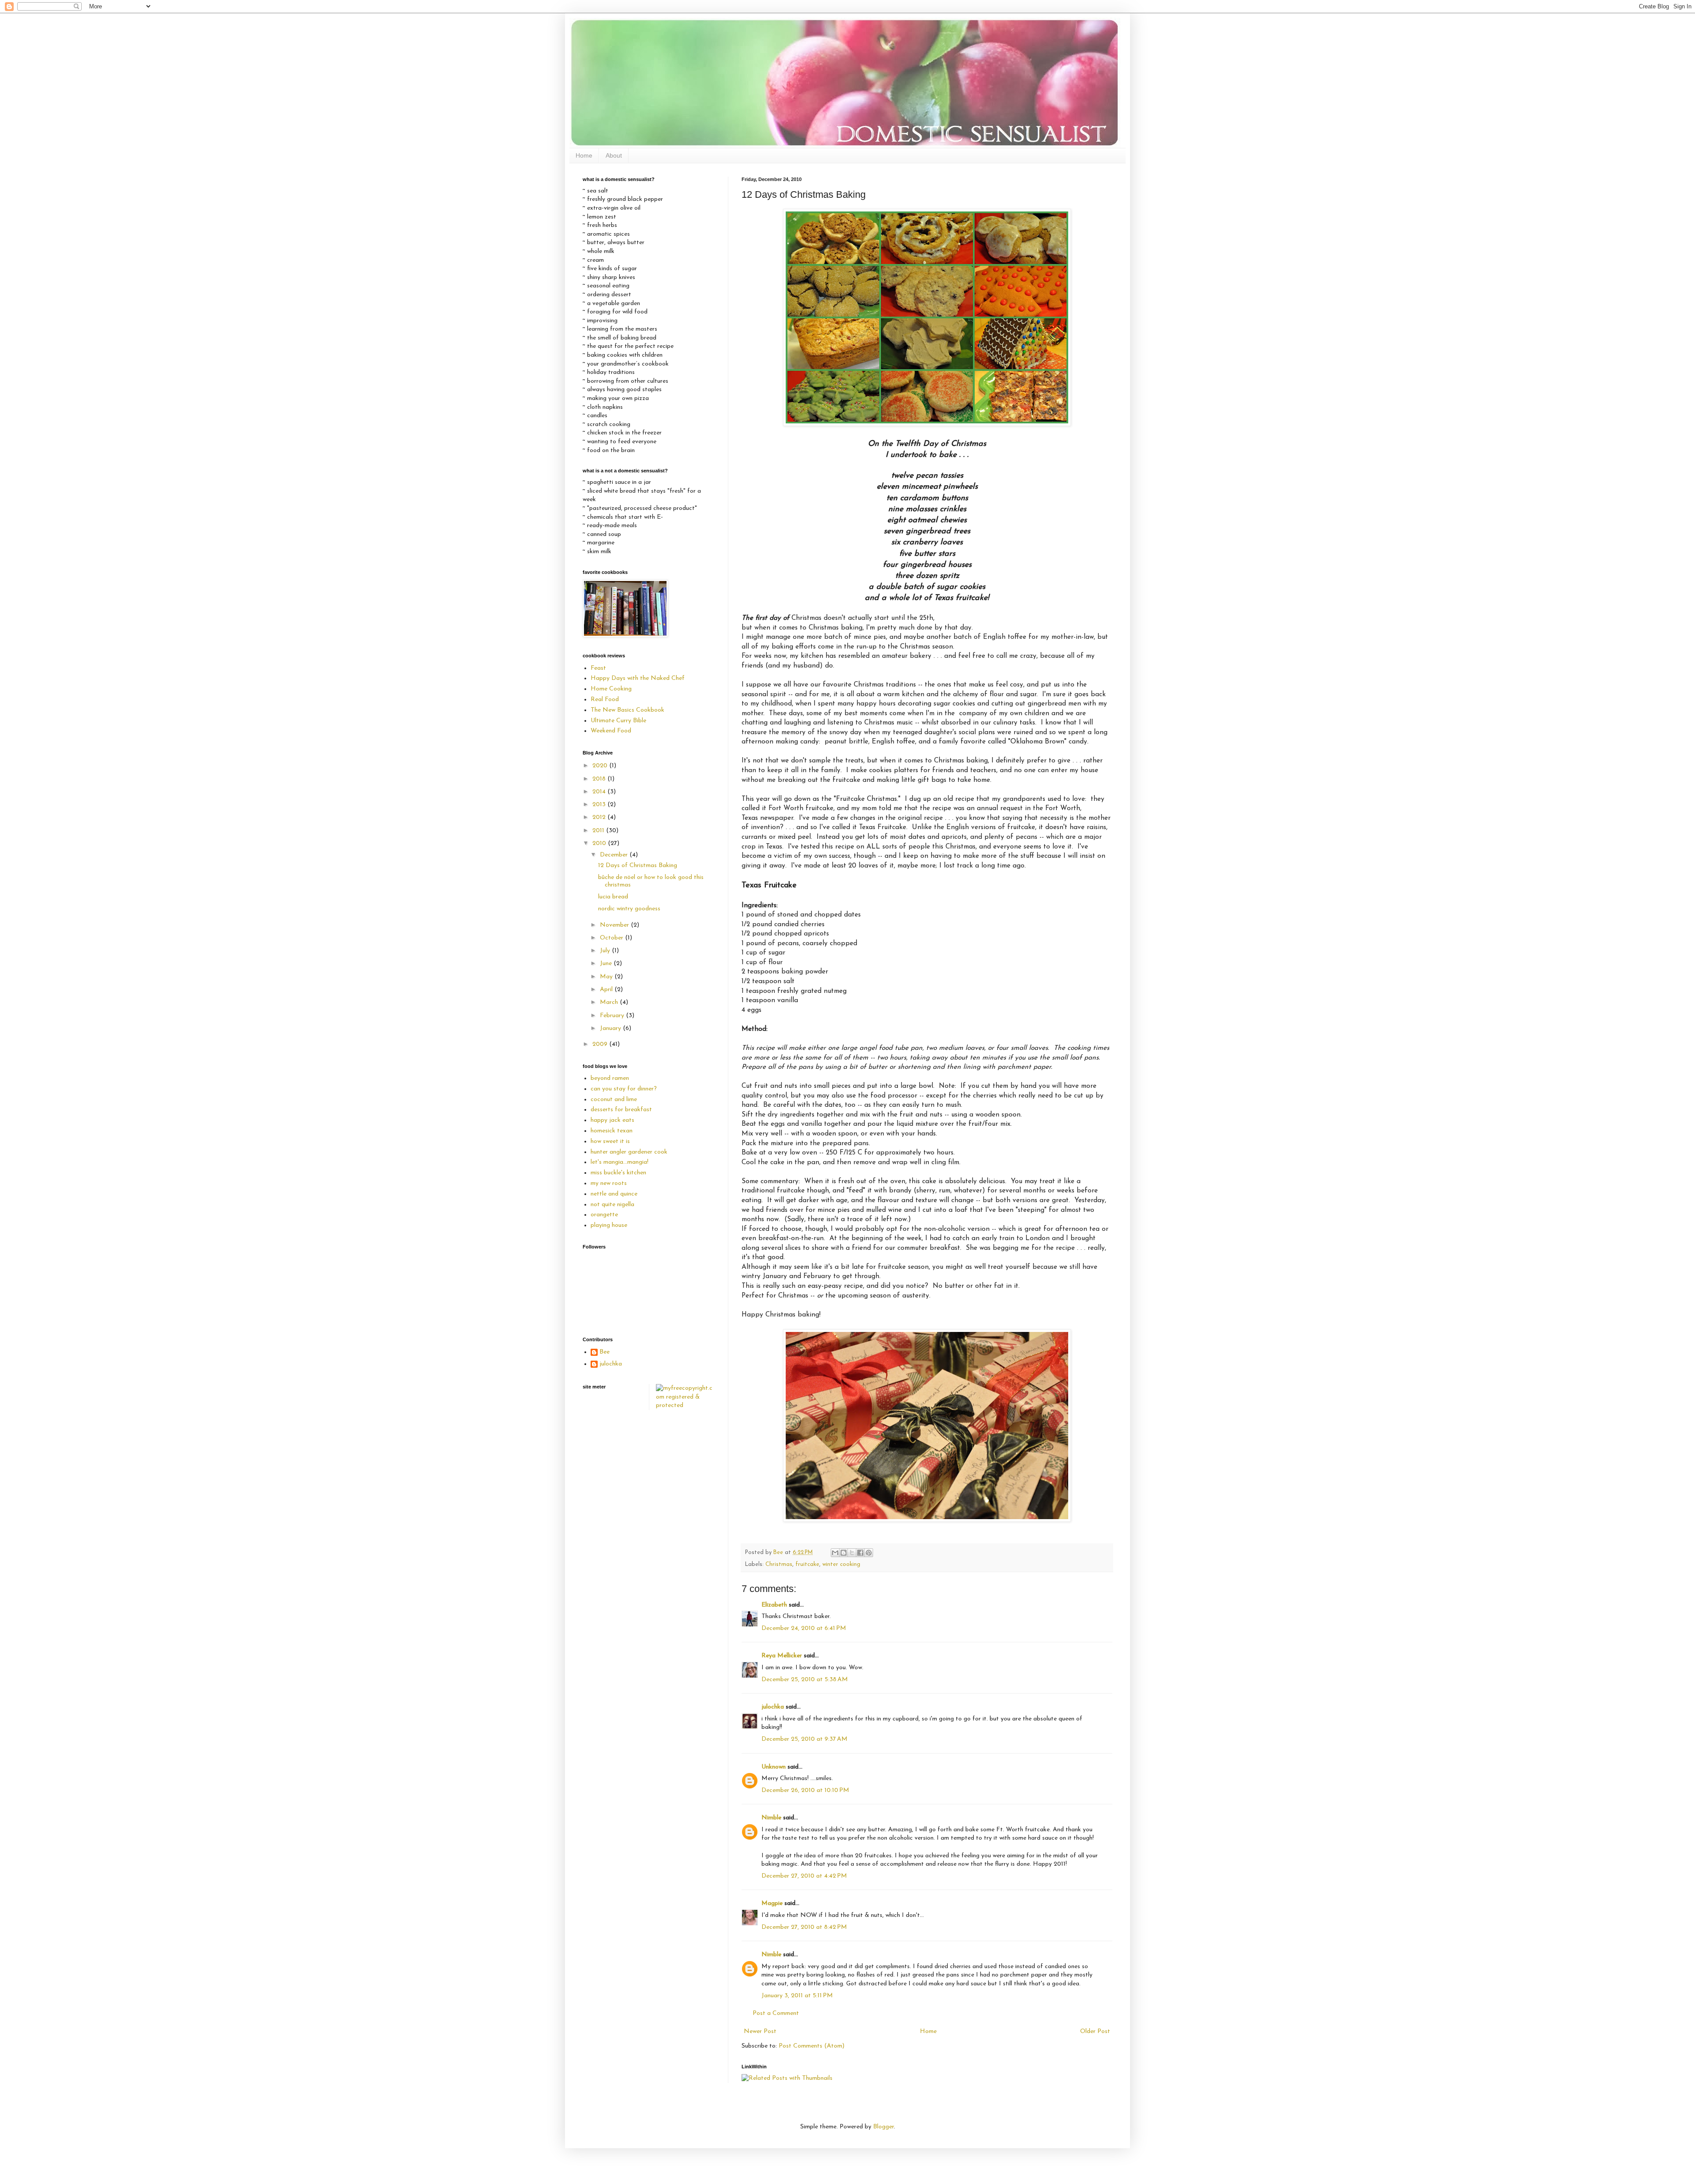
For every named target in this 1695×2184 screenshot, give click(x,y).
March (610, 1002)
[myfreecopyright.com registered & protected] (686, 1405)
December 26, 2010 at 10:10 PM (805, 1790)
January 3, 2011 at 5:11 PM (797, 1996)
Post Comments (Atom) (812, 2046)
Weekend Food (611, 731)
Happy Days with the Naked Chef (638, 678)
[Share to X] (852, 1553)
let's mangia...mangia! (620, 1162)
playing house (609, 1225)
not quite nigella (612, 1205)
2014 (600, 792)
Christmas (779, 1565)
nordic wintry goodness (629, 909)
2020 (601, 766)
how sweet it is (610, 1141)
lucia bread (613, 897)
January (611, 1028)
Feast (598, 668)
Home (584, 155)
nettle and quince (614, 1194)
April (607, 990)
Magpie (772, 1903)
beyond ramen (610, 1078)
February (613, 1016)
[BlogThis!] (844, 1553)
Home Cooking (611, 689)
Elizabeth (774, 1605)
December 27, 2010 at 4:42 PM (804, 1876)
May (607, 977)
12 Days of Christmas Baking (638, 866)
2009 (601, 1044)
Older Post (1095, 2031)
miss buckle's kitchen (618, 1173)
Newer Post (760, 2031)
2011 (599, 831)
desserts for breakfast (621, 1110)
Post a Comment (776, 2013)
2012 (600, 817)
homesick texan (612, 1131)
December (615, 855)
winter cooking (841, 1565)
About (614, 155)
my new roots (609, 1183)
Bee (605, 1352)
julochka (773, 1707)
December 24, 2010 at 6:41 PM (804, 1628)
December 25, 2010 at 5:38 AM (805, 1680)
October (612, 938)
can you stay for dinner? (624, 1089)
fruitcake (807, 1565)
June (607, 964)
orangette (604, 1215)
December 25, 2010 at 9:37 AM (804, 1739)
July (606, 951)
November (615, 925)
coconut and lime (614, 1100)
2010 (600, 843)
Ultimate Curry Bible (618, 721)
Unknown (774, 1767)
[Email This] (835, 1553)
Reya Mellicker (782, 1656)
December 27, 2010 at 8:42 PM (804, 1927)
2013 (600, 805)
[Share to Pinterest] (869, 1553)
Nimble (771, 1818)
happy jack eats (612, 1120)
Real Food (605, 700)
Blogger (883, 2127)
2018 (600, 779)
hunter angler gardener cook (629, 1152)
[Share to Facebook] (860, 1553)
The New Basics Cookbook (627, 710)
